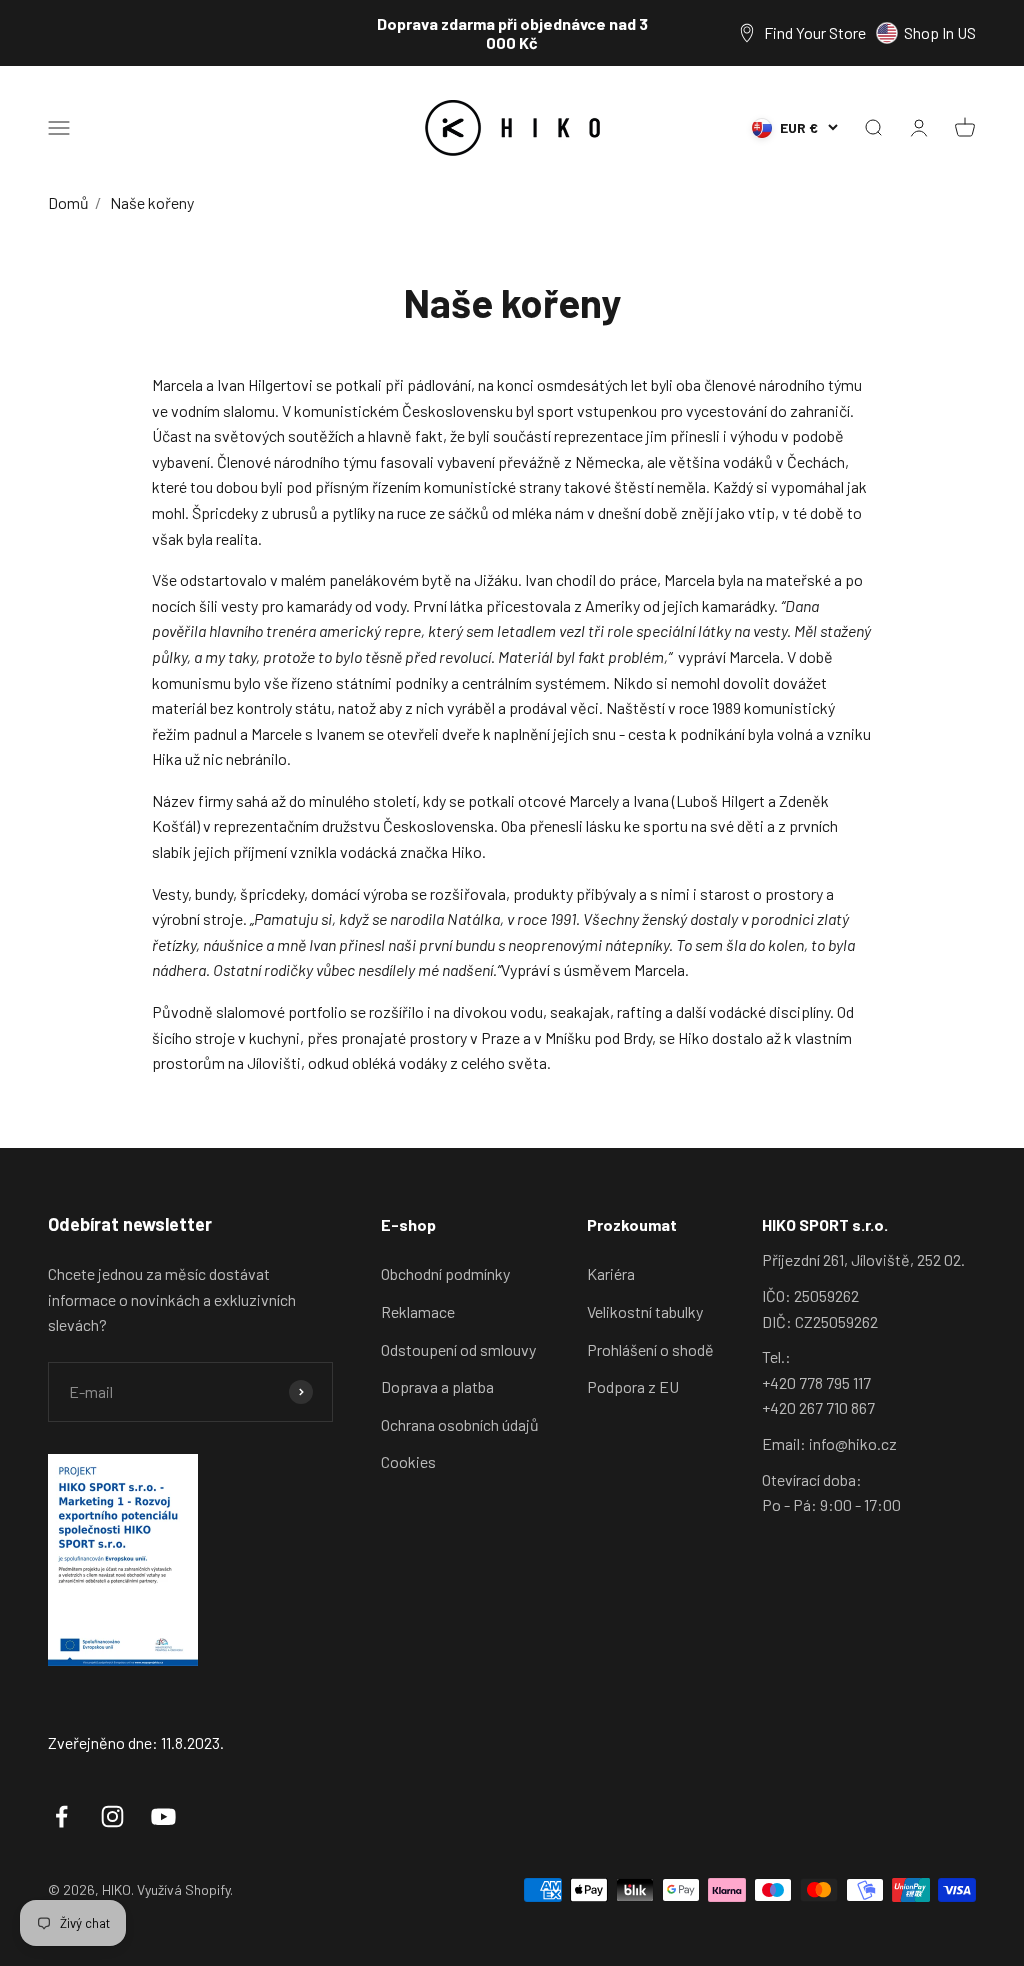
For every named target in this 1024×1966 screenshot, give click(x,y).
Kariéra (611, 1273)
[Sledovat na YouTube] (163, 1816)
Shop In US (940, 32)
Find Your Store (815, 32)
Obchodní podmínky (445, 1273)
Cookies (408, 1461)
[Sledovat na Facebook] (61, 1816)
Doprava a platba (437, 1386)
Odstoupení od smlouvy (458, 1349)
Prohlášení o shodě (650, 1349)
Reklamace (418, 1311)
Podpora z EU (633, 1386)
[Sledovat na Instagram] (112, 1816)
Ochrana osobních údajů (460, 1424)
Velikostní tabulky (645, 1311)
